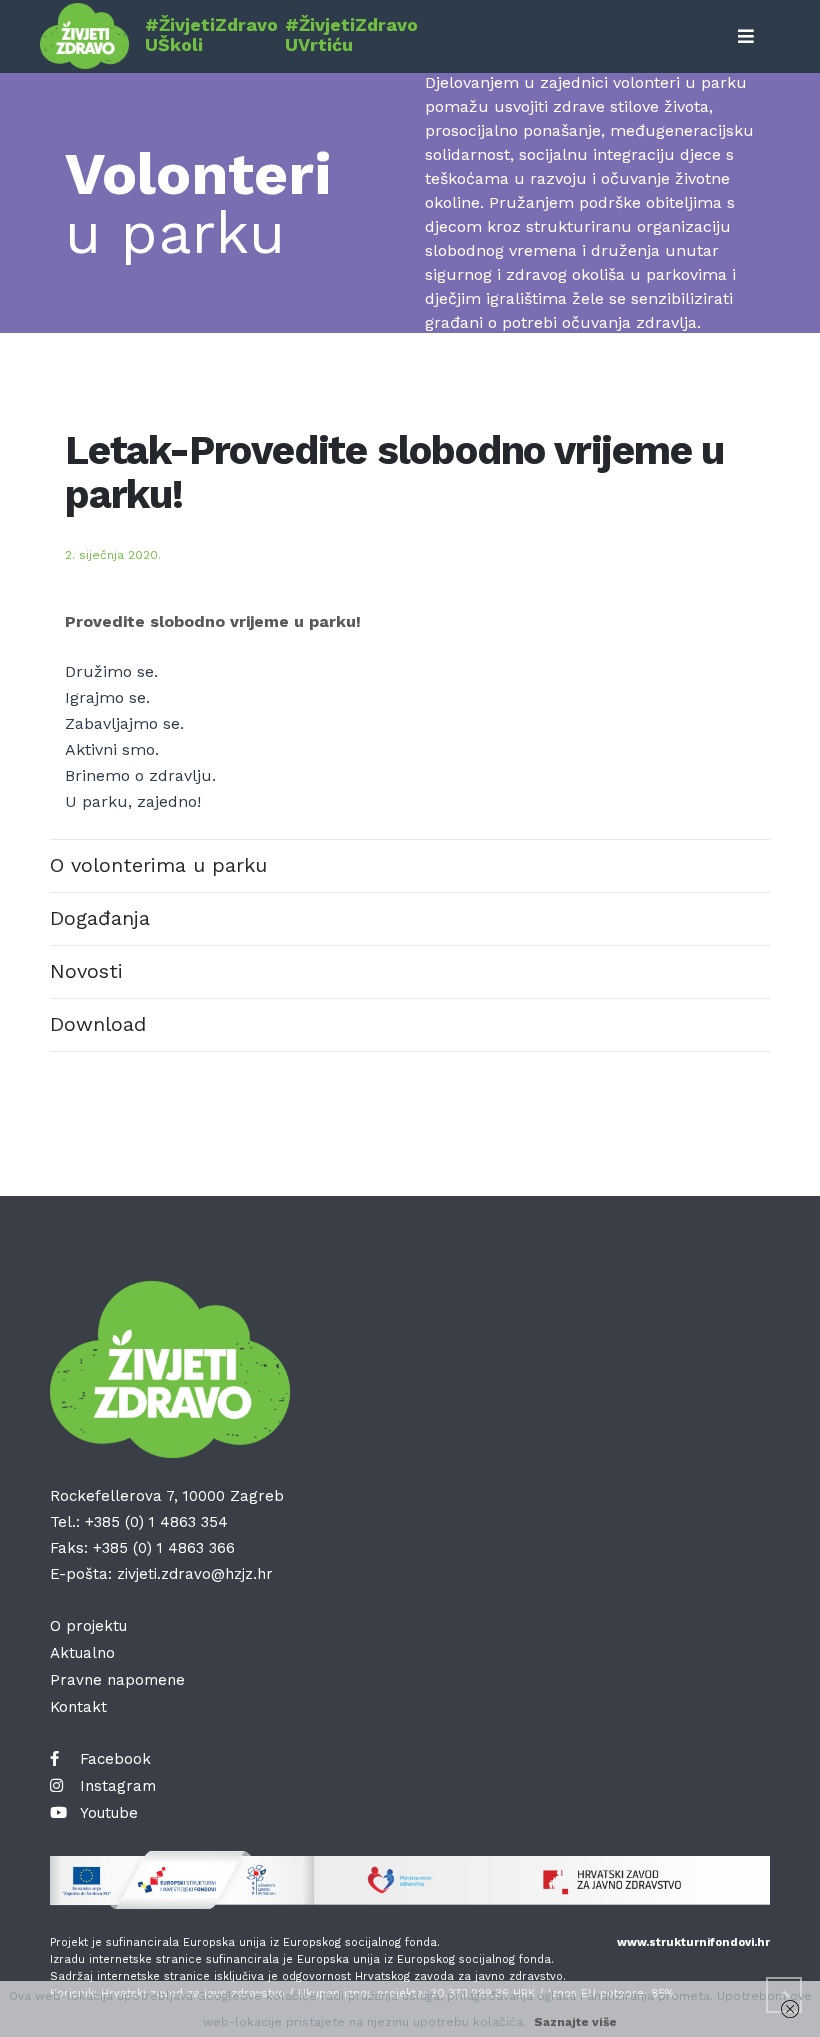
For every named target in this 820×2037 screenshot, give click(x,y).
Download (98, 1024)
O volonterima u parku (158, 865)
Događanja (100, 918)
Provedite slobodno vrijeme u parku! (213, 621)
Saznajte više (575, 2022)
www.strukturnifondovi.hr (693, 1942)
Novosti (86, 971)
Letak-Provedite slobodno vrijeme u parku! (394, 472)
